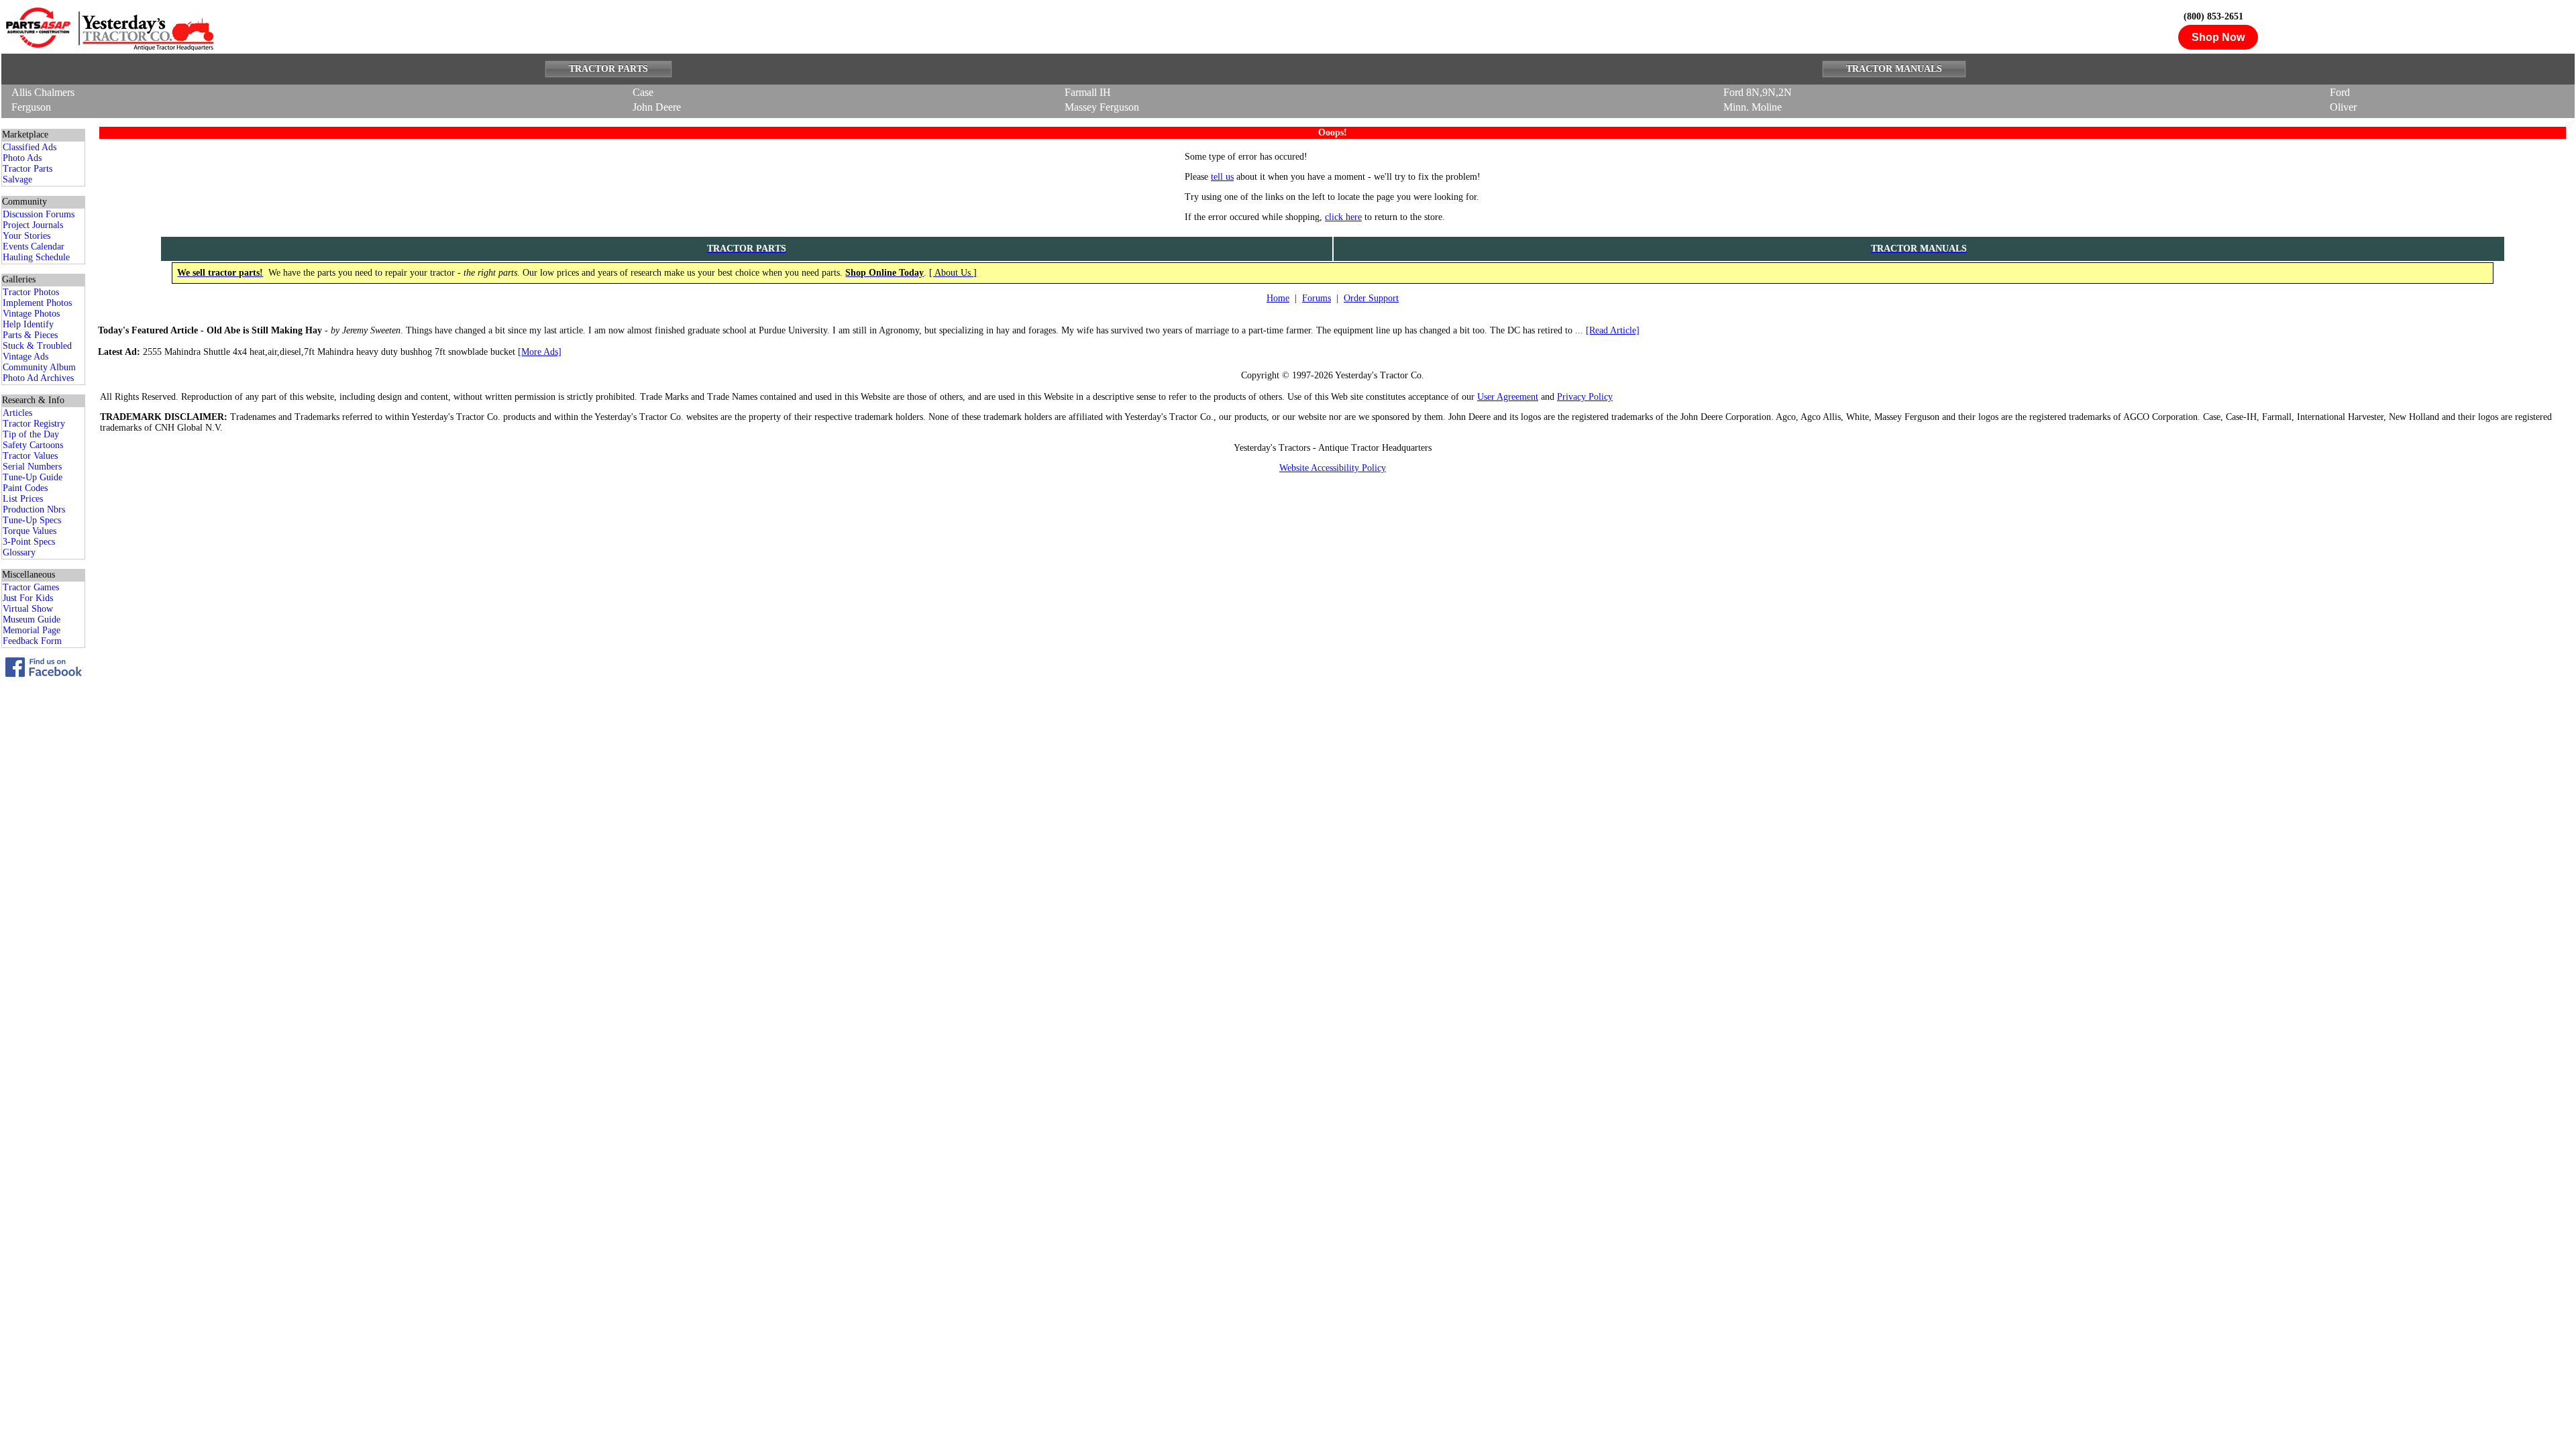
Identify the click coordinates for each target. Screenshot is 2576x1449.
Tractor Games (31, 587)
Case (643, 92)
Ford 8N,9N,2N (1758, 92)
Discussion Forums (39, 214)
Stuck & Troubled (37, 346)
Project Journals (33, 225)
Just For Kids (28, 598)
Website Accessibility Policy (1333, 468)
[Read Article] (1613, 330)
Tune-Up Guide (33, 477)
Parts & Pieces (30, 335)
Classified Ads (30, 147)
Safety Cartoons (33, 445)
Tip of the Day (31, 434)
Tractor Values (30, 456)
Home (1278, 298)
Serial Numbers (32, 467)
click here (1343, 217)
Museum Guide (32, 620)
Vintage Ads (25, 357)
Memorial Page (32, 630)
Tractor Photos (31, 292)
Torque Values (30, 531)
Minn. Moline (1753, 107)
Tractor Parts (28, 169)
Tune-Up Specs (32, 520)
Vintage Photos (31, 314)
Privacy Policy (1585, 397)
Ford (2340, 92)
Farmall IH (1088, 92)
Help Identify (28, 324)
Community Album (39, 367)
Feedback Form (32, 641)
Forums (1317, 298)
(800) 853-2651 (2213, 16)
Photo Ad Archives (38, 378)
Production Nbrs (34, 509)
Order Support (1371, 298)
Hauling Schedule (36, 257)
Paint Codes (25, 488)
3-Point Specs (29, 542)
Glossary (19, 552)
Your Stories (26, 236)
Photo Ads (22, 158)
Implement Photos (37, 303)
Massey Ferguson (1102, 107)
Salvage (17, 179)
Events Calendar (34, 247)
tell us (1222, 177)
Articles (17, 413)
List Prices (23, 499)
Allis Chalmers (43, 92)
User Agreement (1508, 397)
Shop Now (2218, 37)
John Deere (657, 107)
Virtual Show (28, 609)
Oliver (2343, 107)
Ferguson (31, 107)
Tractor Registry (34, 424)
